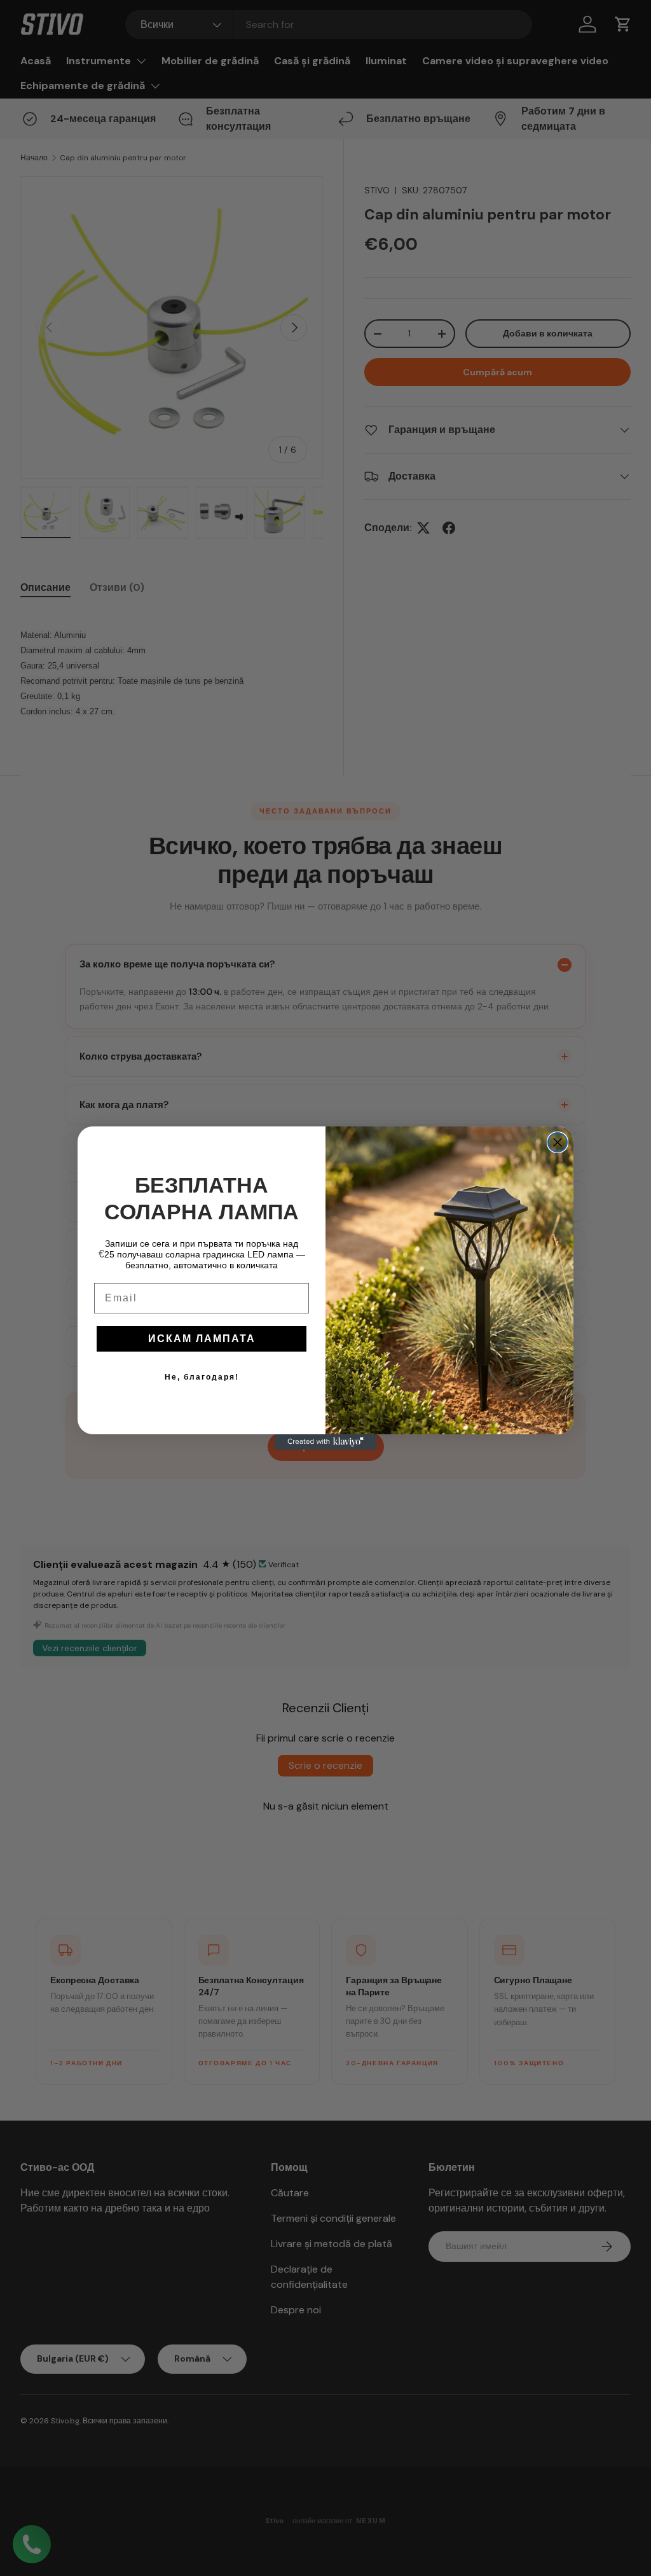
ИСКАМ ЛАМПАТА (202, 1339)
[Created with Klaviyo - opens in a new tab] (325, 1442)
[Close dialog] (558, 1142)
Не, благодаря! (202, 1377)
